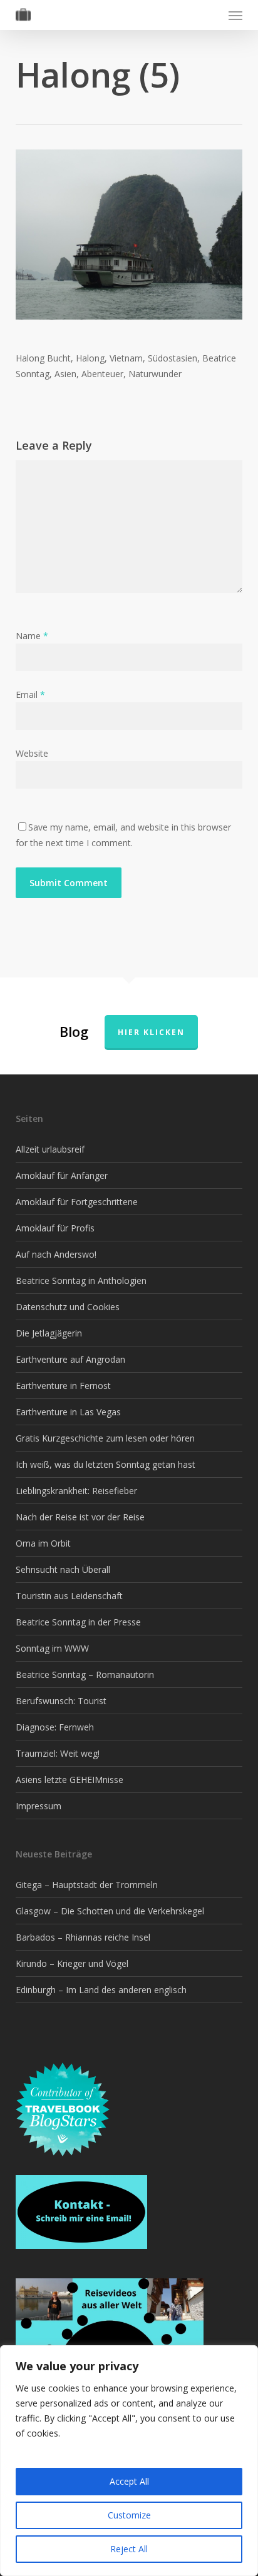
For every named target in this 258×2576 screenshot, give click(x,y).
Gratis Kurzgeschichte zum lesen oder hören (105, 1438)
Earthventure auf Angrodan (70, 1359)
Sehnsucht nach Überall (63, 1569)
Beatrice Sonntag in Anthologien (81, 1280)
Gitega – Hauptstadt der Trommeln (87, 1885)
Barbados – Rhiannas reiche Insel (83, 1937)
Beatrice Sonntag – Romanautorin (85, 1674)
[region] (129, 2461)
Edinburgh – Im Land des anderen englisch (101, 1990)
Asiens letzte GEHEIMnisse (70, 1780)
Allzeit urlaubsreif (50, 1149)
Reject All (129, 2549)
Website (32, 753)
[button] (235, 15)
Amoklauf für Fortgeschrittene (77, 1202)
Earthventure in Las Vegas (68, 1412)
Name (32, 636)
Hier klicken (151, 1032)
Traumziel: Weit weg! (58, 1753)
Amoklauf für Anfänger (62, 1175)
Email (30, 695)
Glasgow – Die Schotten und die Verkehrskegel (110, 1911)
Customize (129, 2515)
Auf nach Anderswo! (56, 1254)
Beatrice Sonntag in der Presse (78, 1622)
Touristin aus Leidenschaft (69, 1596)
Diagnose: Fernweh (55, 1727)
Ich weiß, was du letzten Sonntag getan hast (106, 1464)
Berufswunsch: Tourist (61, 1701)
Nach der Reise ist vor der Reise (80, 1517)
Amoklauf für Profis (55, 1228)
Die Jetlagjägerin (49, 1333)
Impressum (39, 1806)
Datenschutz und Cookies (68, 1307)
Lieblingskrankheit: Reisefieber (76, 1491)
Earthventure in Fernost (63, 1386)
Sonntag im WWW (52, 1648)
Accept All (129, 2481)
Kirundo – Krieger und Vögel (72, 1963)
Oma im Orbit (43, 1543)
